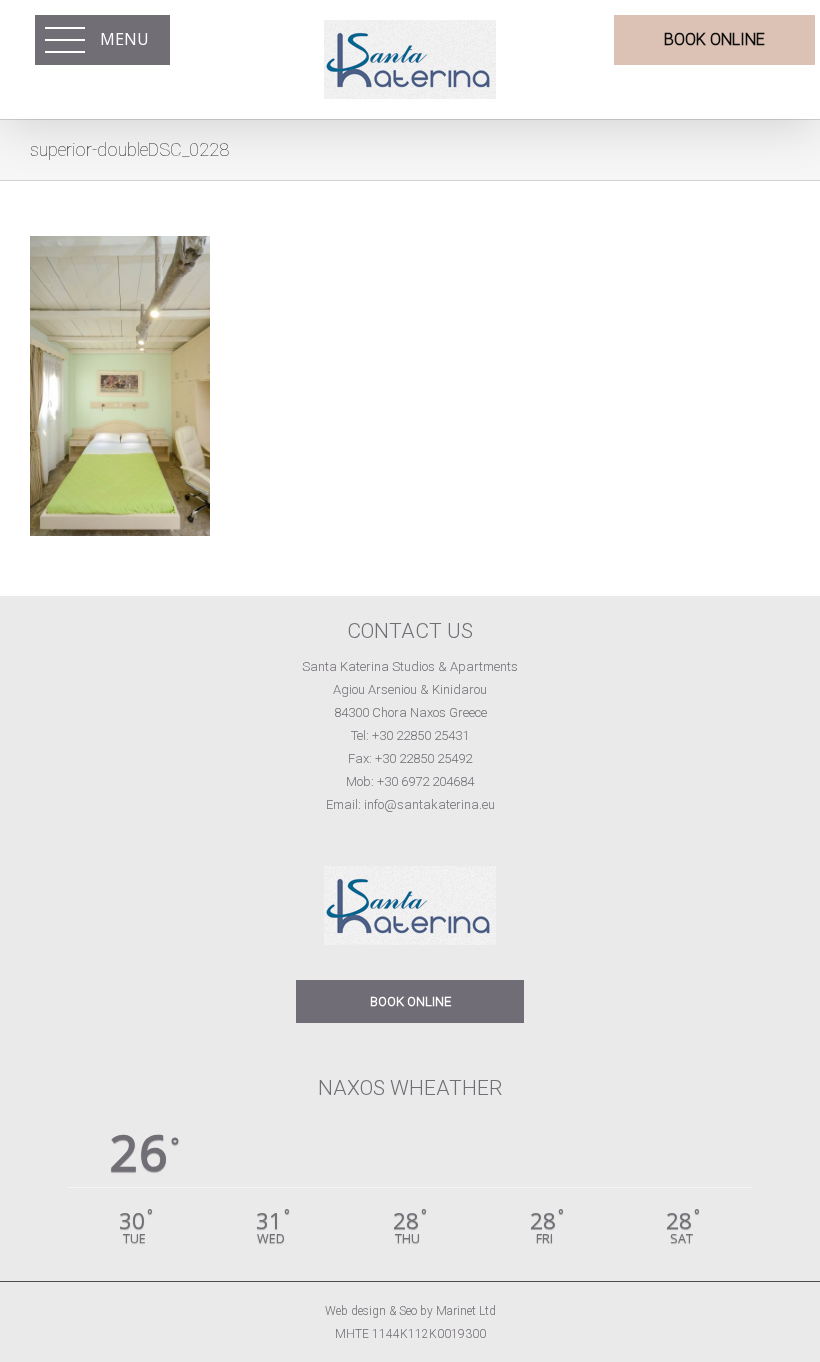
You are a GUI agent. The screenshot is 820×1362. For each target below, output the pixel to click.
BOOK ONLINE (410, 1001)
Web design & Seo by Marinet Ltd (410, 1311)
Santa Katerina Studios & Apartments (410, 666)
